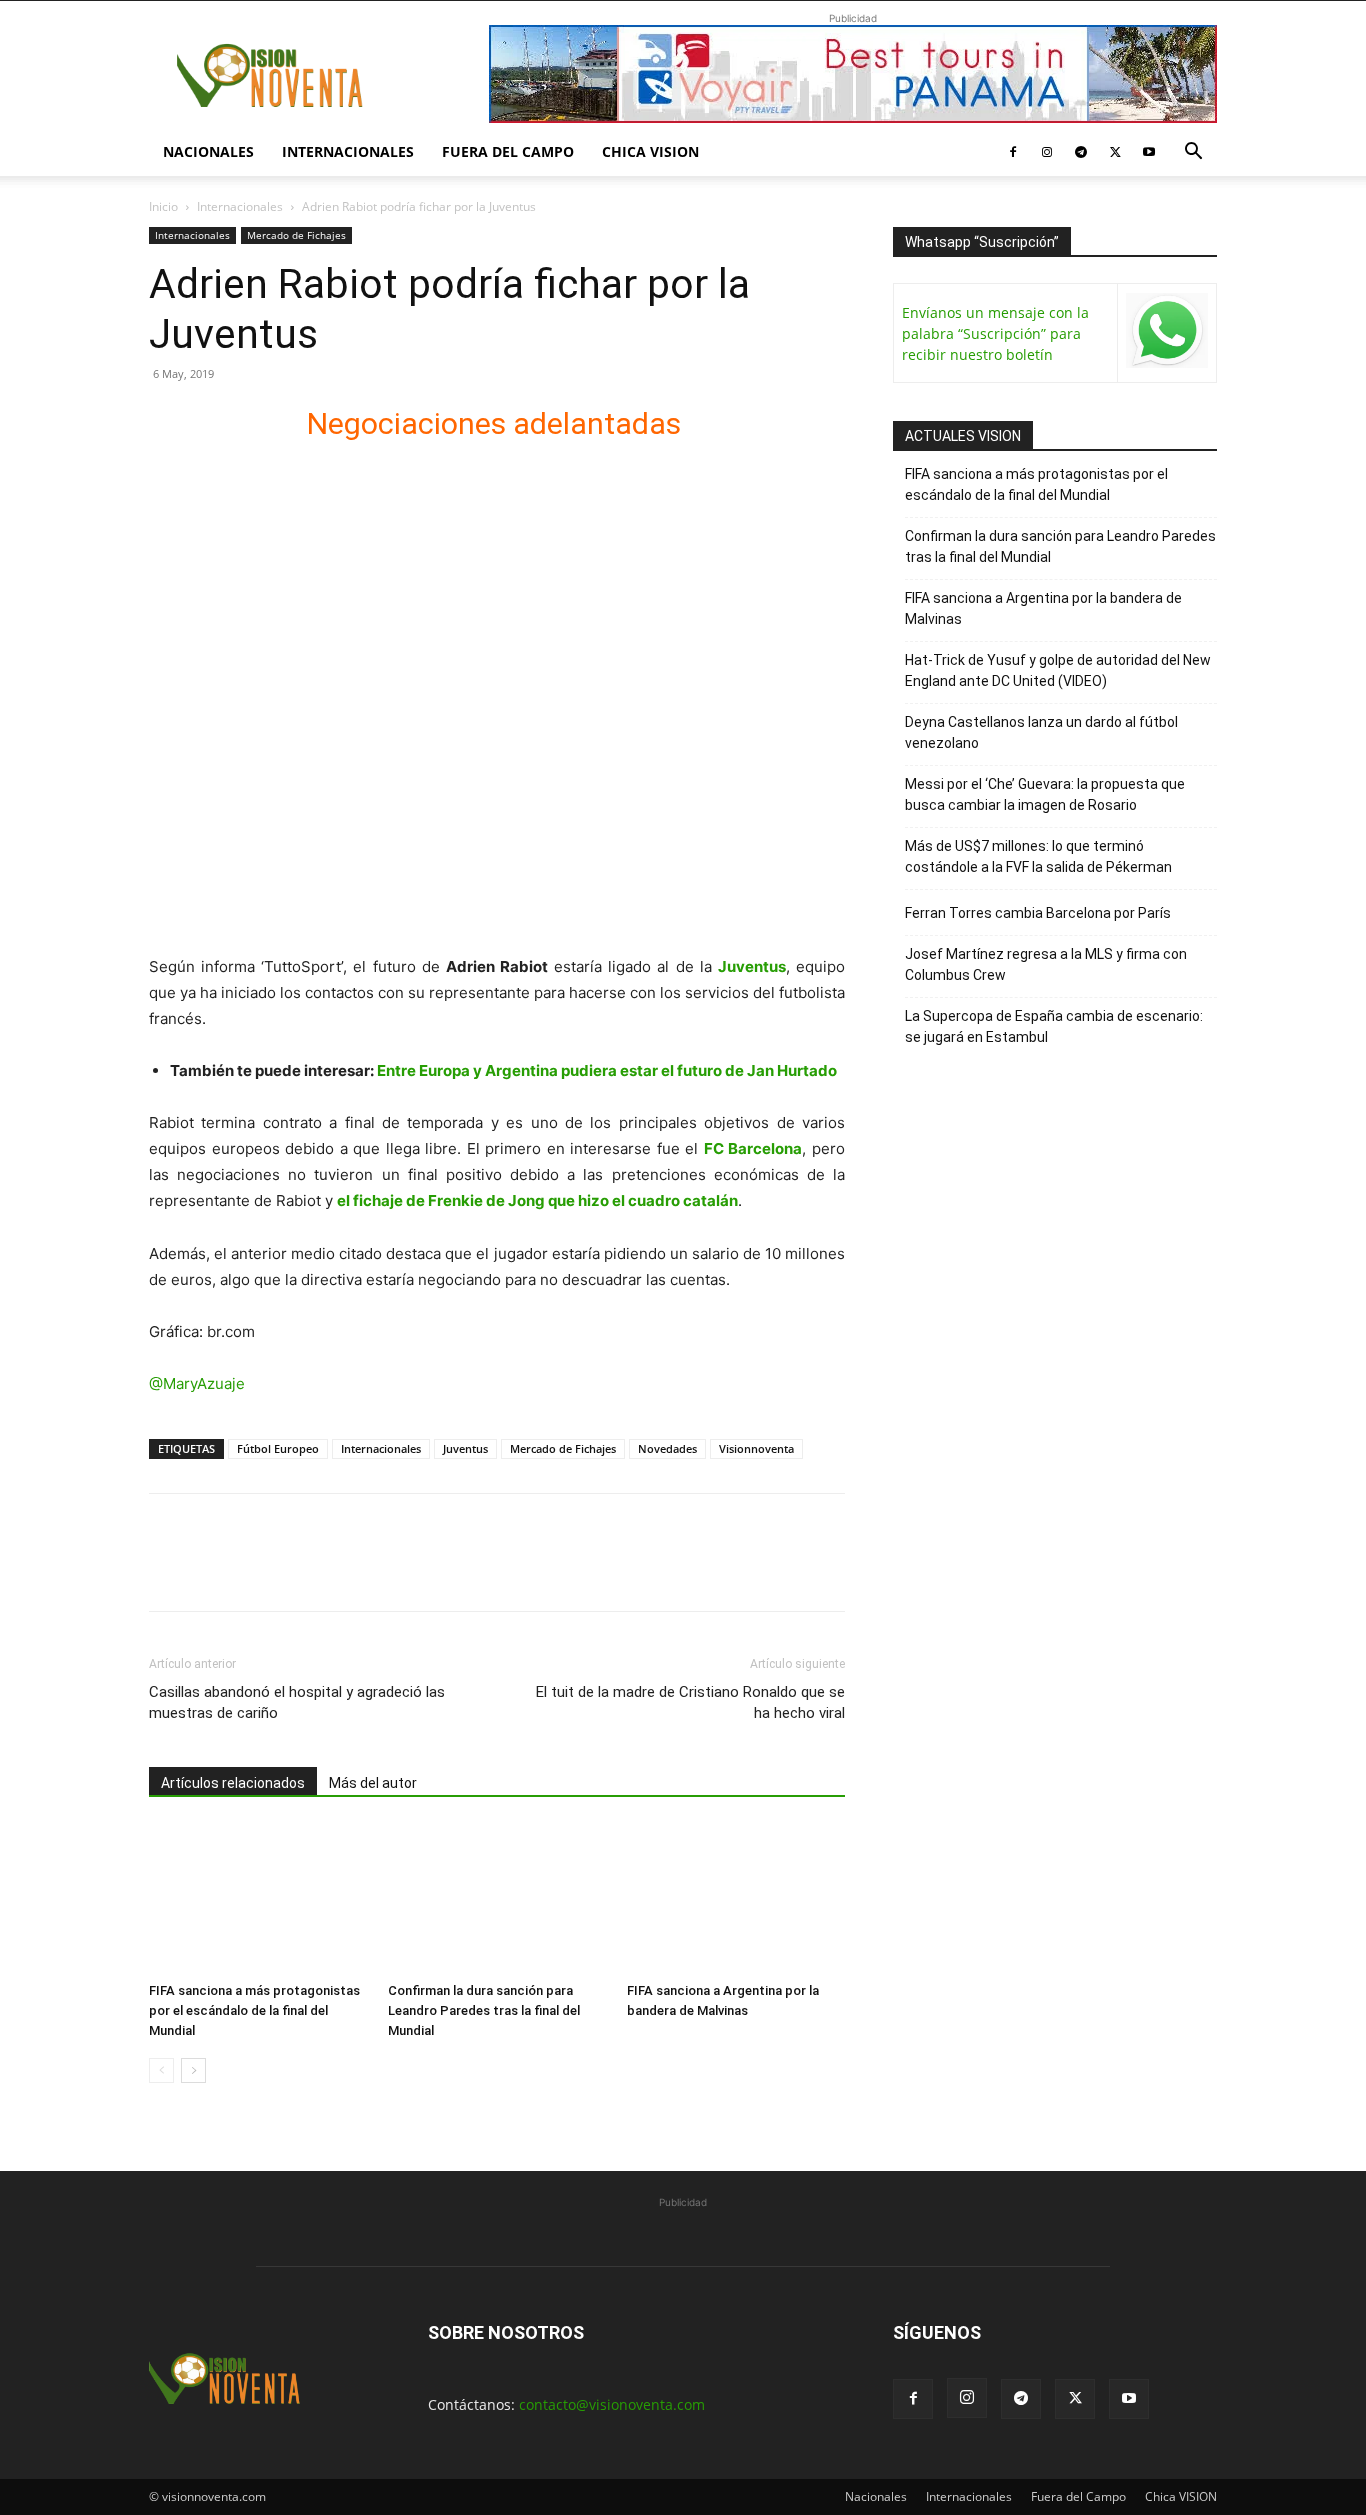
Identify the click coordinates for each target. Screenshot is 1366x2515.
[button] (1193, 153)
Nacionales (208, 151)
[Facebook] (1013, 152)
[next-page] (193, 2070)
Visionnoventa (756, 1448)
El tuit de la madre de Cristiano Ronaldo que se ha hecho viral (690, 1702)
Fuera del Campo (508, 151)
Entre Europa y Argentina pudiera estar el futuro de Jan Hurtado (607, 1070)
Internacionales (348, 151)
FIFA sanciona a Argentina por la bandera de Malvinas (1043, 608)
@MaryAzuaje (197, 1383)
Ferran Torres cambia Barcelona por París (1038, 913)
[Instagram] (1047, 152)
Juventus (465, 1448)
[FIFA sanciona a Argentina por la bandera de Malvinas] (736, 1899)
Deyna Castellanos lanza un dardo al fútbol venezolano (1041, 732)
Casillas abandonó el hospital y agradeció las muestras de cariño (297, 1702)
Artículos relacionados (233, 1783)
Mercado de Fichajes (296, 235)
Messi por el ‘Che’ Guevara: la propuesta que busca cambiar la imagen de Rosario (1045, 794)
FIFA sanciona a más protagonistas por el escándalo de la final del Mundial (254, 2010)
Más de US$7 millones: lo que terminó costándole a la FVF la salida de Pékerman (1038, 856)
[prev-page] (161, 2070)
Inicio (163, 206)
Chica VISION (650, 151)
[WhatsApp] (307, 1570)
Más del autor (373, 1783)
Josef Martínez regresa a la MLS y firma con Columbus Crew (1046, 964)
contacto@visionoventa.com (612, 2404)
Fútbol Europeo (278, 1448)
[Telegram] (1081, 152)
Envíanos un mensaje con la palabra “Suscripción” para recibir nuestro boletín (995, 333)
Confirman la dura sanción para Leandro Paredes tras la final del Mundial (484, 2010)
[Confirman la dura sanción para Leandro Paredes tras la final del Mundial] (497, 1899)
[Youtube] (1149, 152)
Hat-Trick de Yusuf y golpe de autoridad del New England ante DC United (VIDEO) (1058, 670)
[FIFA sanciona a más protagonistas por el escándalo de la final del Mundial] (258, 1899)
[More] (400, 1570)
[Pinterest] (261, 1570)
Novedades (667, 1448)
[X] (1115, 152)
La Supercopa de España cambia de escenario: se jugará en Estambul (1054, 1026)
